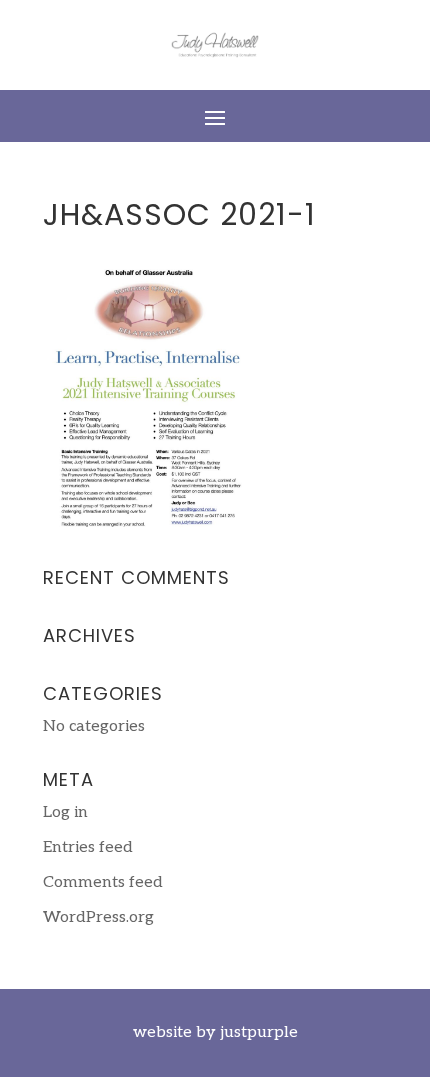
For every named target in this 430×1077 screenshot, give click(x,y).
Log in (65, 812)
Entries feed (88, 847)
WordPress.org (98, 917)
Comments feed (103, 882)
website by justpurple (215, 1032)
